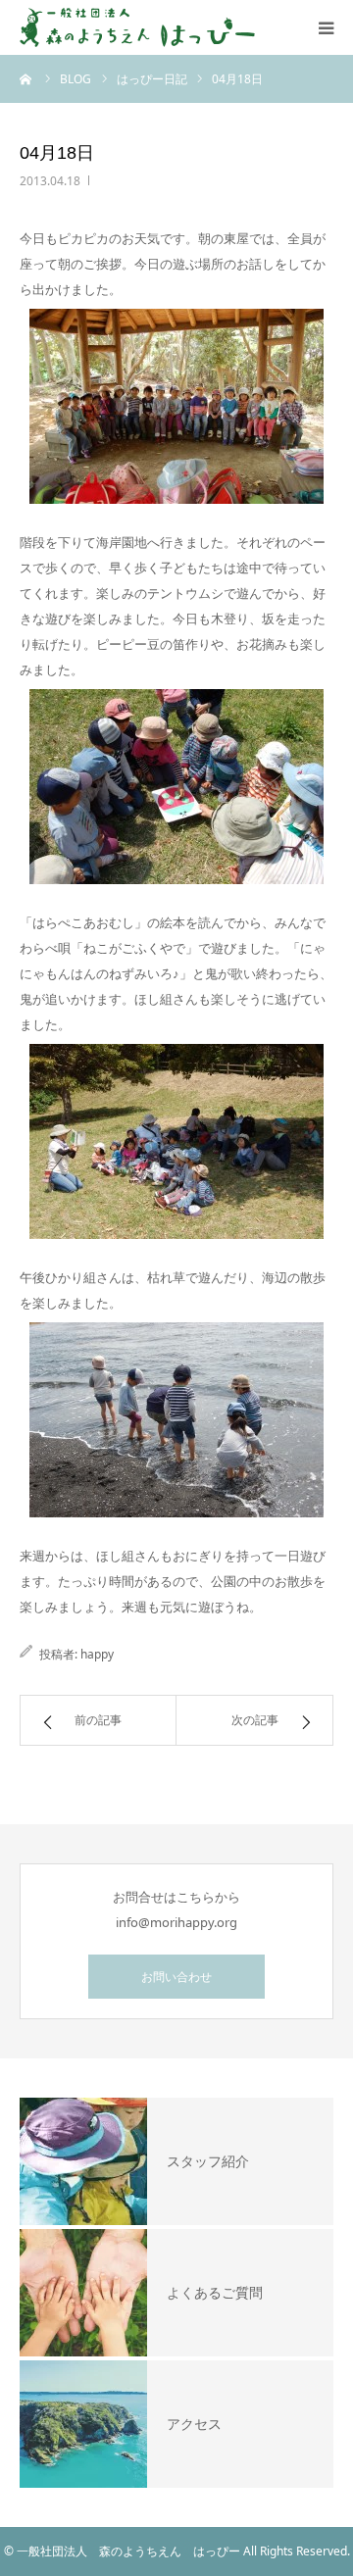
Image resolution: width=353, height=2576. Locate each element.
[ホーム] (26, 78)
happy (97, 1654)
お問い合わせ (176, 1977)
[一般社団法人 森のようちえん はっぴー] (137, 27)
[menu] (326, 27)
